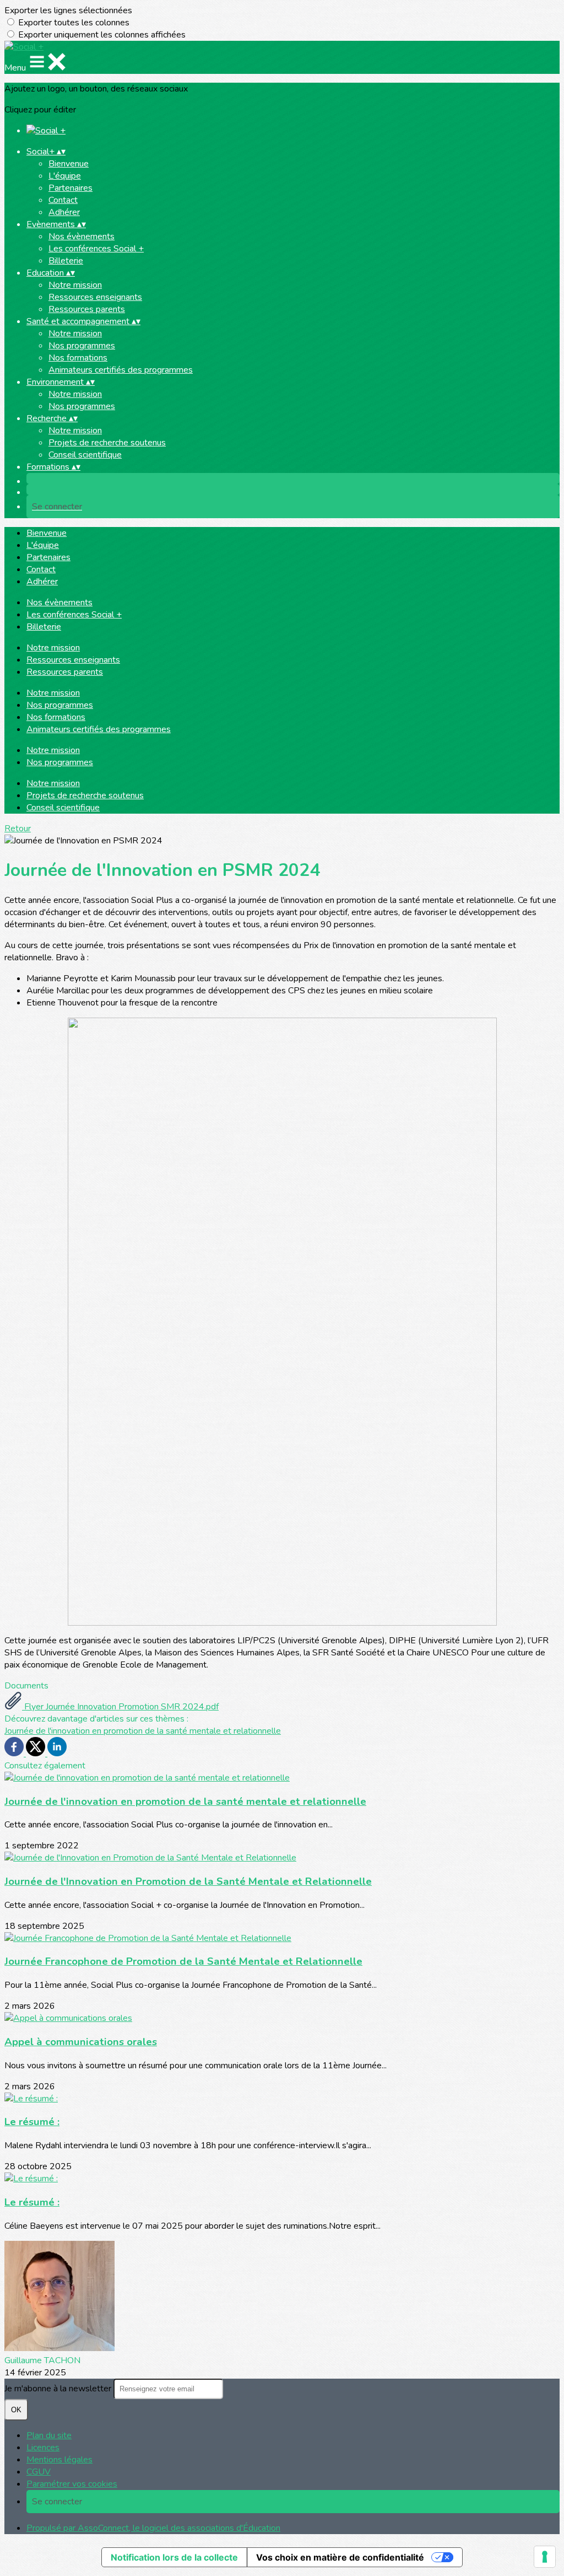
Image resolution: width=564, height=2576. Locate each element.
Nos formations (78, 358)
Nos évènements (82, 236)
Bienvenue (69, 164)
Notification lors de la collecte (174, 2557)
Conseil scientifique (85, 455)
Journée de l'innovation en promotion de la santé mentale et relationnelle (143, 1731)
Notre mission (75, 285)
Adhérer (64, 212)
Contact (63, 200)
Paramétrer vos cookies (72, 2484)
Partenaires (70, 188)
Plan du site (49, 2435)
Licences (43, 2448)
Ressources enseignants (95, 297)
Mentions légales (59, 2460)
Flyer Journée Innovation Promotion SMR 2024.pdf (120, 1707)
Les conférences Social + (96, 249)
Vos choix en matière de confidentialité (340, 2557)
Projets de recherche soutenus (107, 443)
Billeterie (66, 261)
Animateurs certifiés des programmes (121, 370)
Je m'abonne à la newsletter (59, 2389)
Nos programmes (82, 346)
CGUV (39, 2472)
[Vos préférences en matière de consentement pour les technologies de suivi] (545, 2557)
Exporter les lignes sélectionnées (68, 10)
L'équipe (65, 176)
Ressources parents (87, 309)
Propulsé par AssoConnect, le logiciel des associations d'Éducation (153, 2528)
